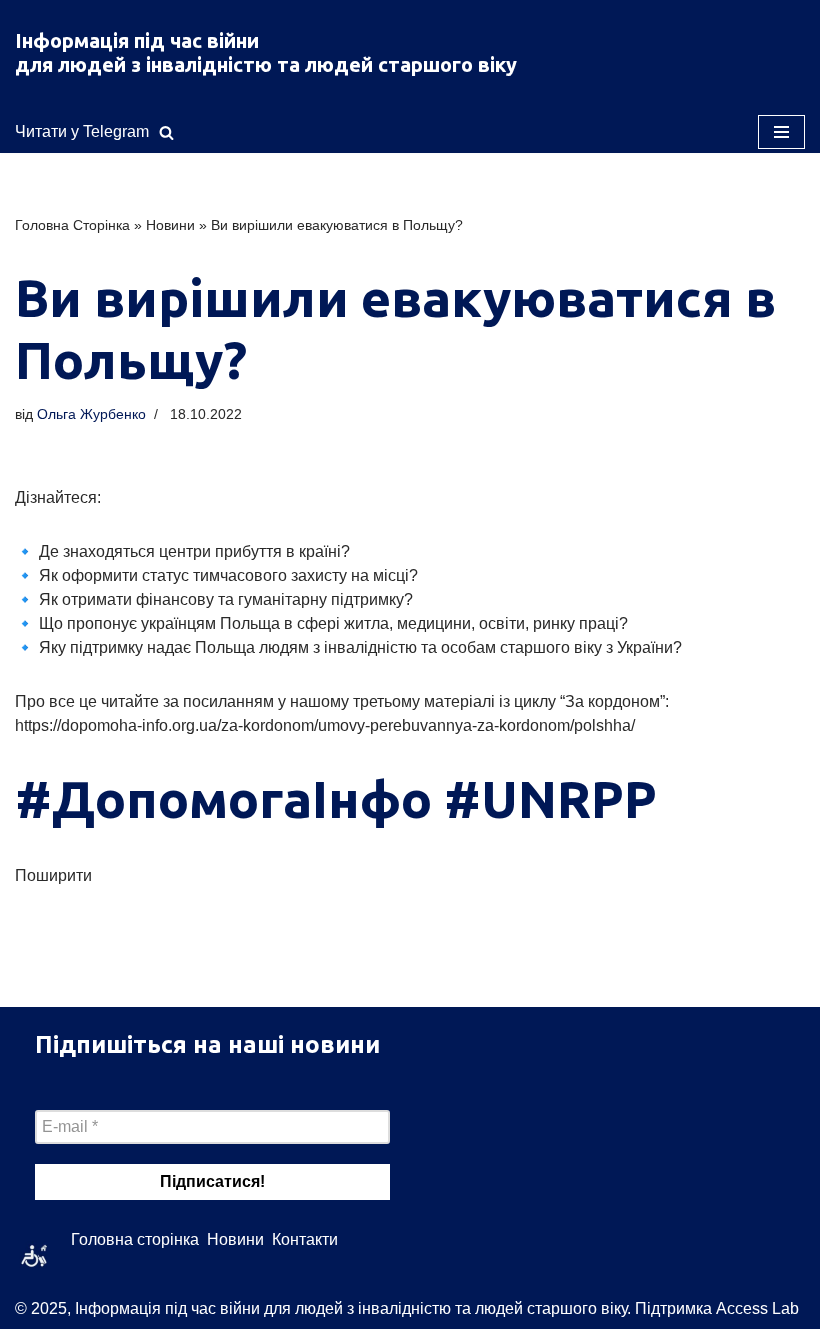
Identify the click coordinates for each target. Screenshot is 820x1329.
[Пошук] (166, 132)
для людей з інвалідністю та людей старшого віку (266, 64)
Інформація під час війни (137, 40)
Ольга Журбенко (91, 414)
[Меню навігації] (781, 132)
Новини (170, 225)
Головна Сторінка (72, 225)
